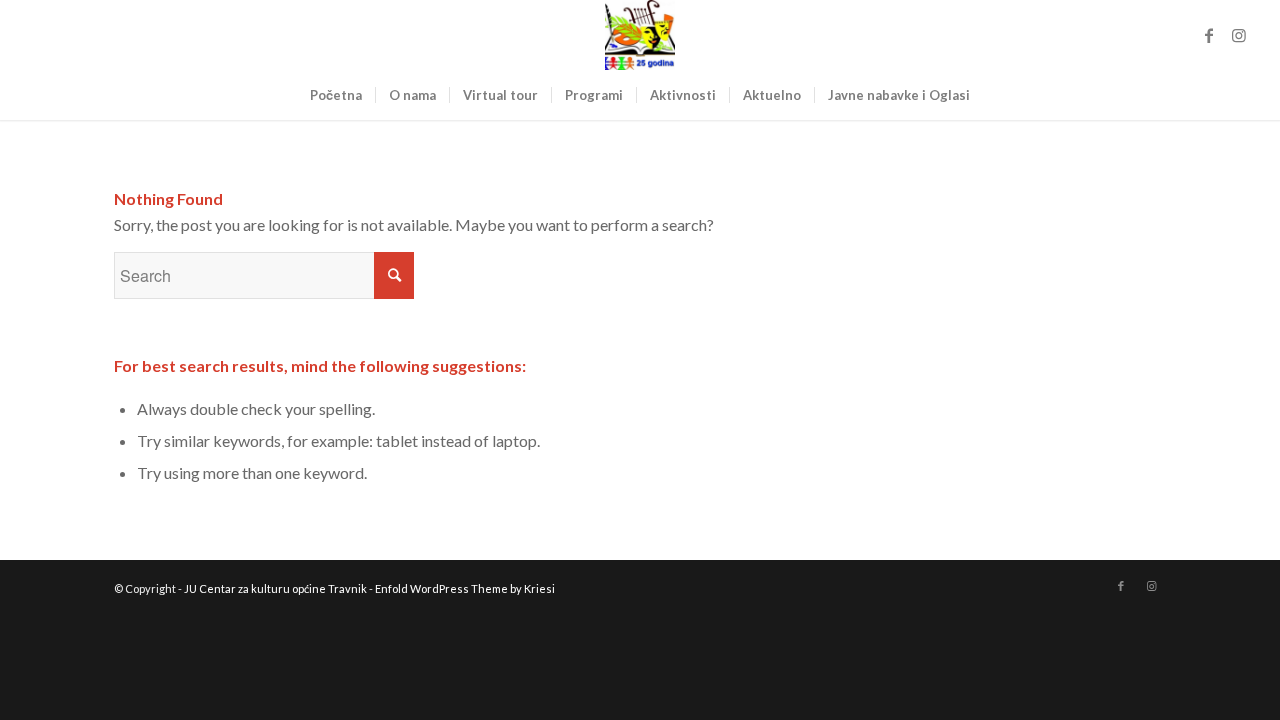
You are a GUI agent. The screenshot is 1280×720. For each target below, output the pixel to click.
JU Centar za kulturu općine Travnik (275, 588)
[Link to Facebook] (1209, 35)
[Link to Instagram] (1239, 35)
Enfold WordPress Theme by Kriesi (465, 588)
